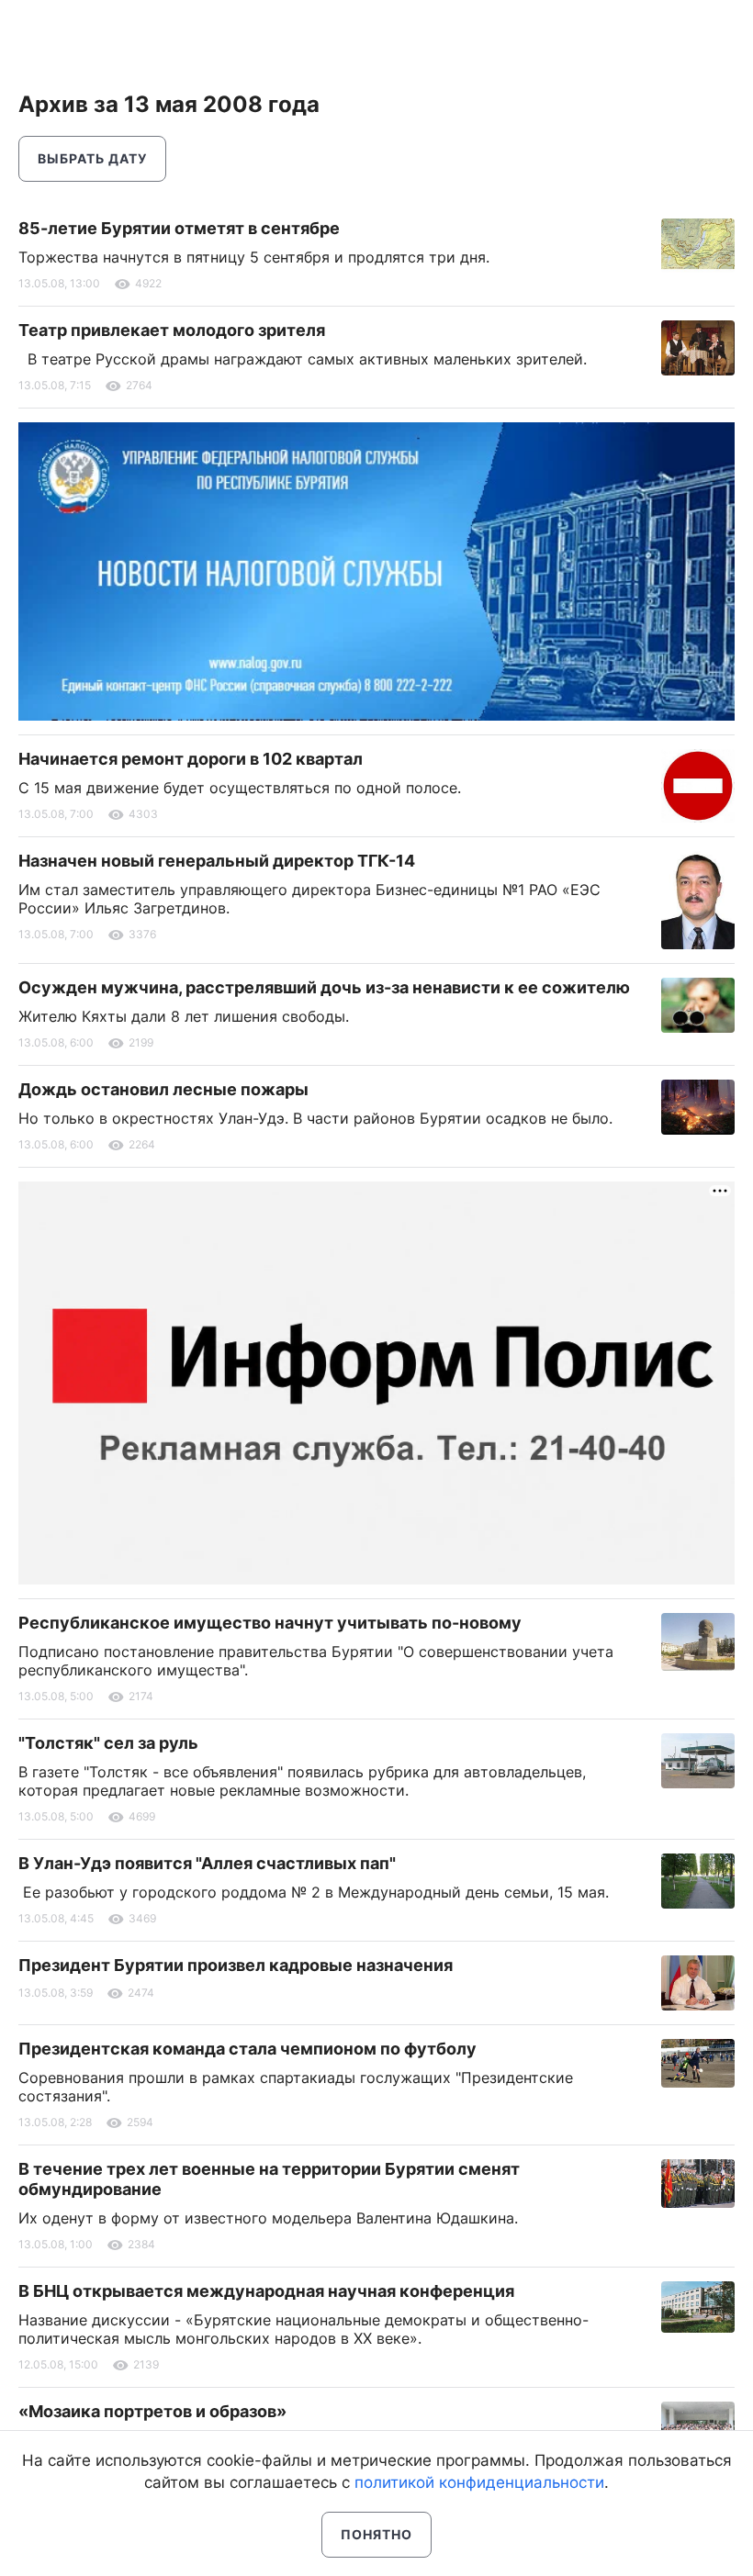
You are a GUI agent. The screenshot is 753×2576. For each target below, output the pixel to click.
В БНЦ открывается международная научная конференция (266, 2291)
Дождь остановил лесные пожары (163, 1089)
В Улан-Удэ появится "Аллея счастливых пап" (207, 1863)
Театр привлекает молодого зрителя (172, 330)
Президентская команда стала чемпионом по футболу (247, 2049)
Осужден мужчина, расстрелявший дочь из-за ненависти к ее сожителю (324, 987)
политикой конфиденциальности (479, 2482)
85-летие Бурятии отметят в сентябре (179, 228)
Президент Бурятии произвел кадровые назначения (236, 1965)
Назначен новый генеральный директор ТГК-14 (217, 861)
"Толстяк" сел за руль (108, 1743)
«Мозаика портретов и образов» (152, 2411)
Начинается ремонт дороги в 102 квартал (191, 759)
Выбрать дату (92, 158)
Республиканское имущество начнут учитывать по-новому (270, 1623)
